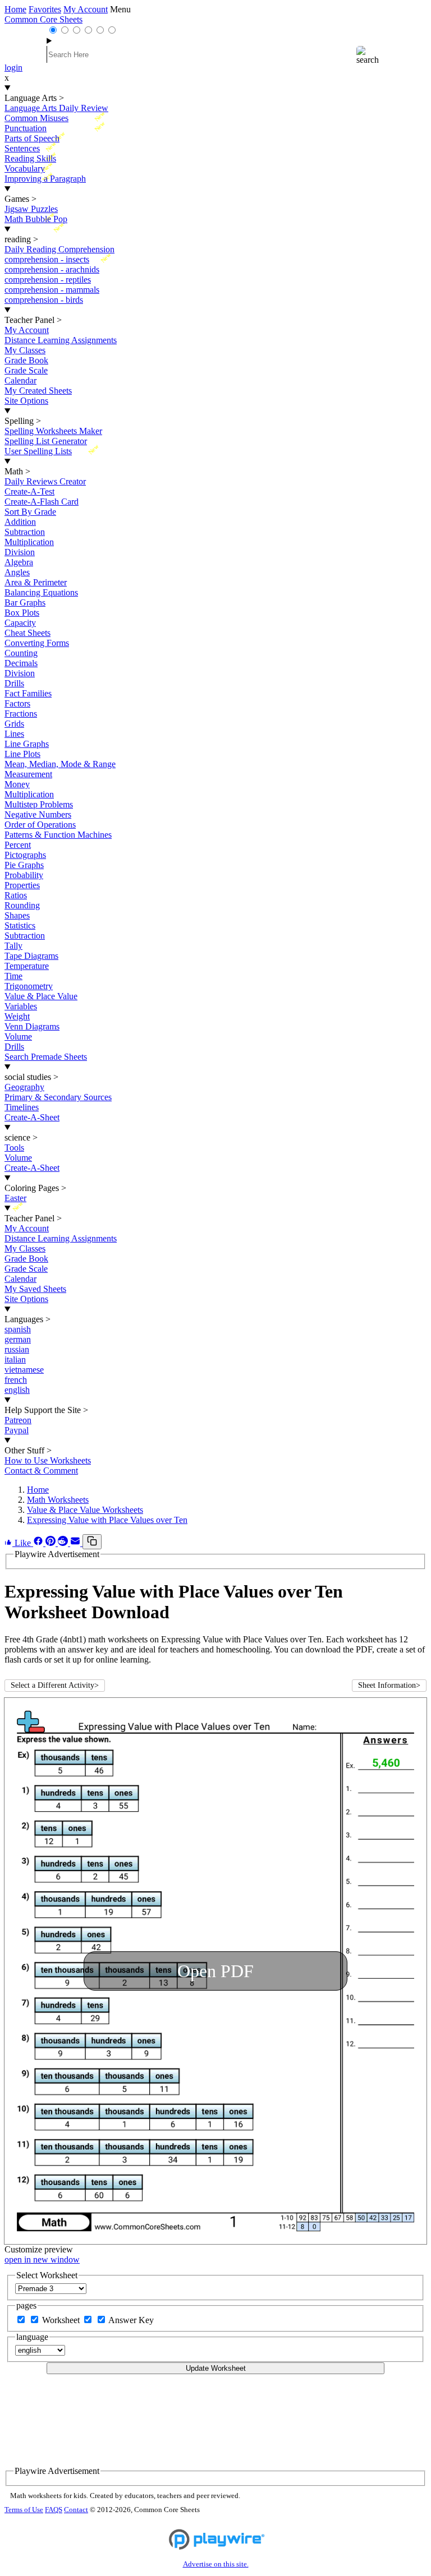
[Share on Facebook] (39, 1543)
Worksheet (62, 2320)
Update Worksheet (216, 2368)
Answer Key (131, 2320)
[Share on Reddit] (64, 1543)
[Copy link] (92, 1542)
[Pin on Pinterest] (52, 1543)
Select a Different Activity (55, 1685)
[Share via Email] (76, 1543)
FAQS (54, 2510)
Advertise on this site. (216, 2564)
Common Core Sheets (43, 19)
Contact (76, 2510)
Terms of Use (24, 2510)
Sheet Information (389, 1685)
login (13, 68)
